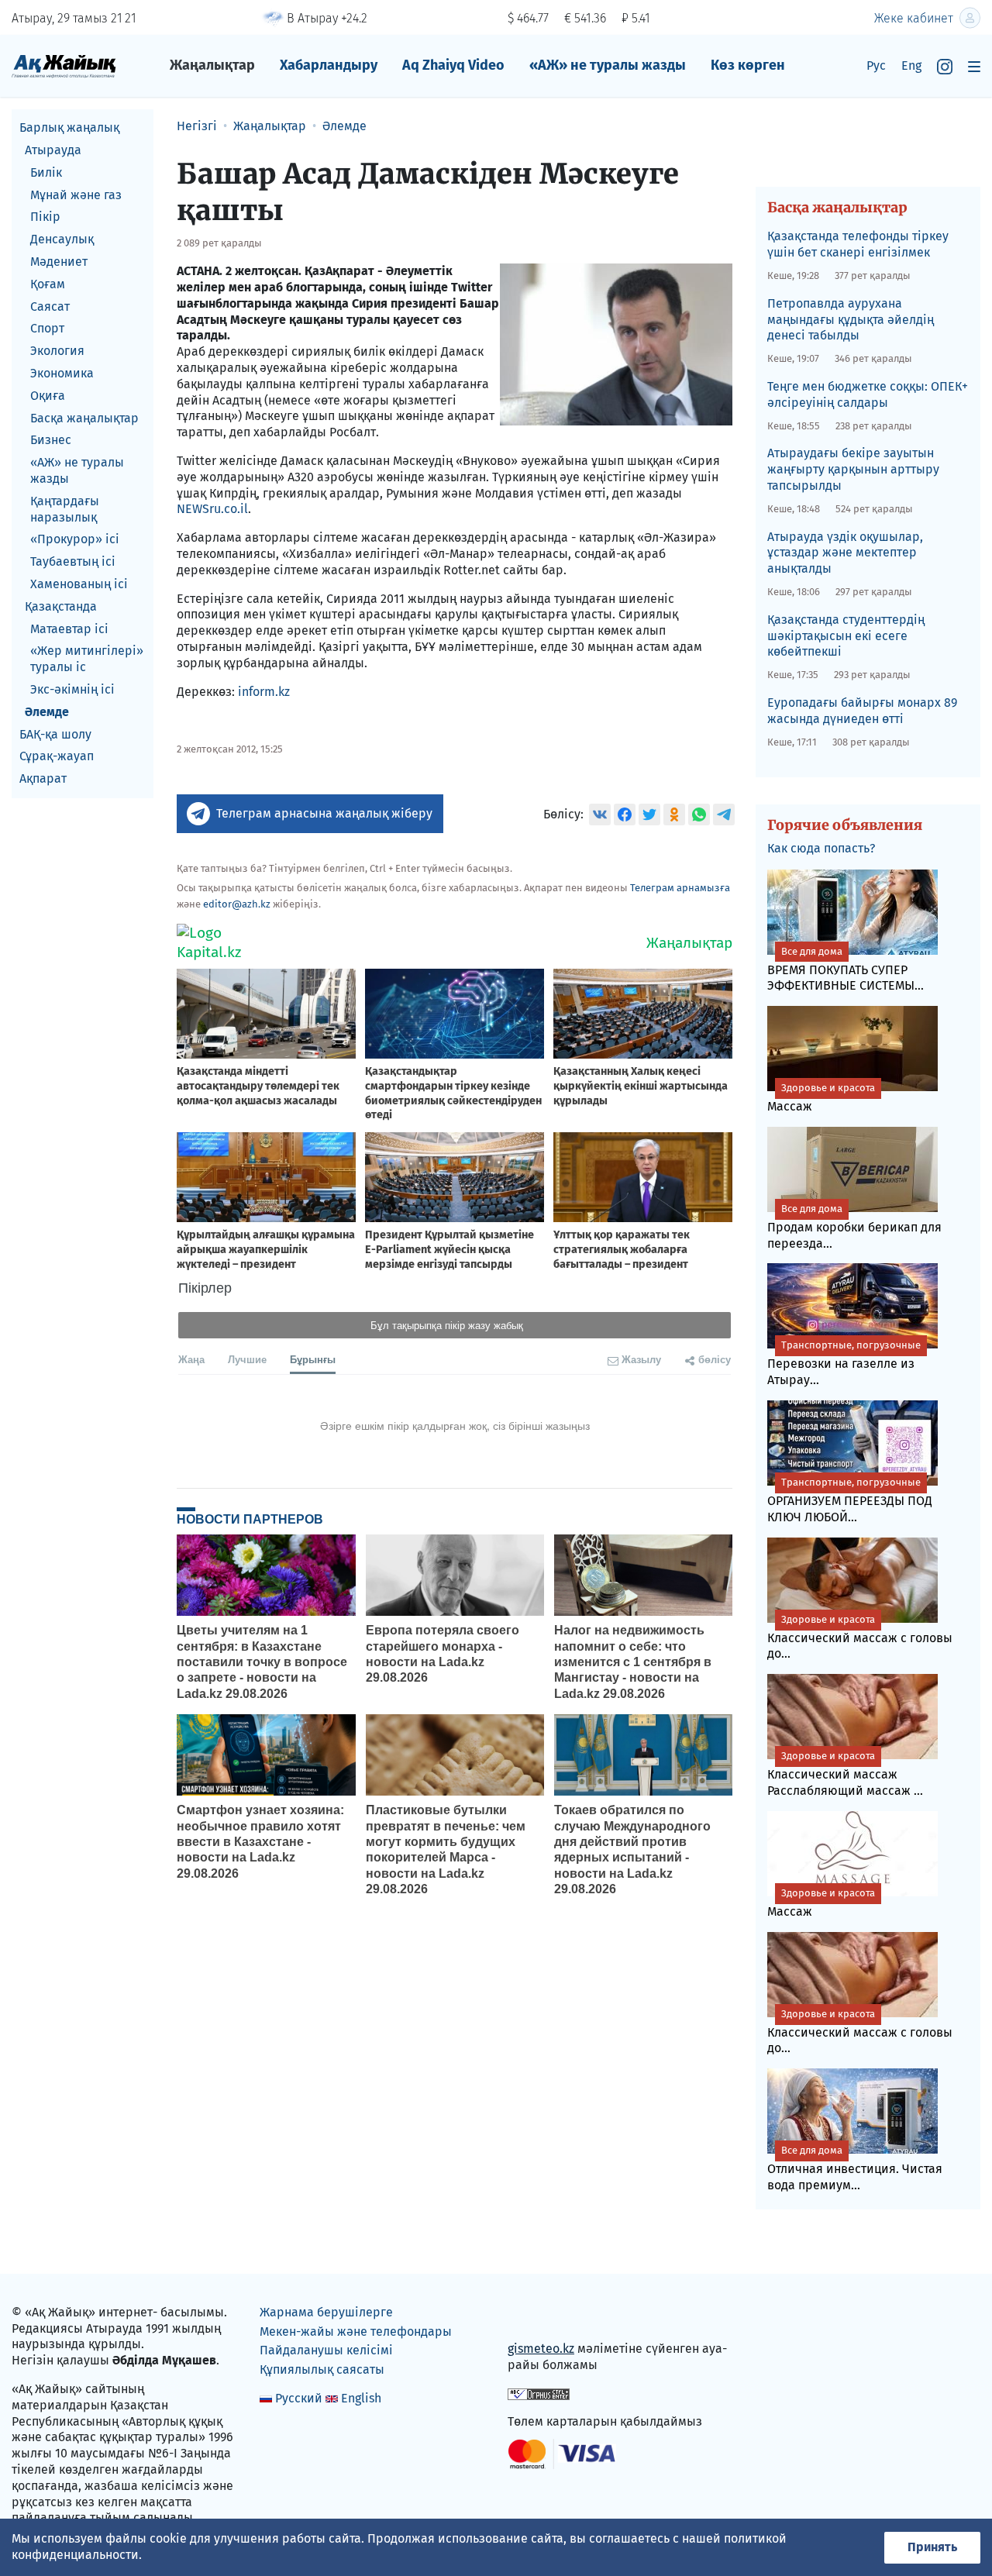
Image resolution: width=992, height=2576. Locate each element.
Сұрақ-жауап (57, 756)
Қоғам (48, 284)
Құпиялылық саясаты (322, 2369)
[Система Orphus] (539, 2393)
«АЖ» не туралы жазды (608, 65)
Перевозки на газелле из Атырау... (844, 1363)
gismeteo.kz (541, 2349)
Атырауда (53, 150)
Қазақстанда (61, 606)
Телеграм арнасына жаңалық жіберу (324, 813)
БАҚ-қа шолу (55, 734)
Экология (57, 351)
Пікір (45, 217)
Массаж (821, 1098)
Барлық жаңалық (69, 127)
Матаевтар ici (69, 628)
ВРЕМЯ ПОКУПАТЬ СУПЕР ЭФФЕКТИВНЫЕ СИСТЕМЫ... (846, 969)
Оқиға (48, 396)
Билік (46, 172)
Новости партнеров (250, 1519)
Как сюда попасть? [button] (821, 848)
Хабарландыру (329, 65)
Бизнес (51, 440)
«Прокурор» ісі (75, 539)
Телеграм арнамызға (680, 888)
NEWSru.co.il (212, 509)
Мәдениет (59, 262)
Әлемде (47, 712)
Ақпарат (43, 778)
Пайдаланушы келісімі (326, 2350)
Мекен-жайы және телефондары (356, 2331)
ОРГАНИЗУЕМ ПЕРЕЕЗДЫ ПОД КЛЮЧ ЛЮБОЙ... (850, 1500)
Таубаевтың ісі (73, 561)
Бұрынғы (313, 1359)
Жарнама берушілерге (326, 2312)
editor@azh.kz (237, 904)
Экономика (62, 373)
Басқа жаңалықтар (84, 417)
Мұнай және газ (76, 194)
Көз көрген (748, 65)
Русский (299, 2398)
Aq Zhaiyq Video (453, 65)
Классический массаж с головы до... (860, 1638)
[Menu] (974, 66)
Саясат (50, 306)
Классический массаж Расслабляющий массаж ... (845, 1774)
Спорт (47, 328)
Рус (876, 65)
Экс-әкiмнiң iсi (72, 689)
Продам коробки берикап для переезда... (854, 1227)
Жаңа (191, 1359)
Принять (932, 2547)
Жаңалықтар (212, 65)
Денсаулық (62, 239)
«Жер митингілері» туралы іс (87, 659)
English (361, 2398)
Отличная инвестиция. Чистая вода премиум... (855, 2168)
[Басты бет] (64, 65)
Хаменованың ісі (79, 584)
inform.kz (264, 692)
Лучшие (247, 1359)
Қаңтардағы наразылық (65, 509)
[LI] (542, 2316)
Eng (911, 65)
